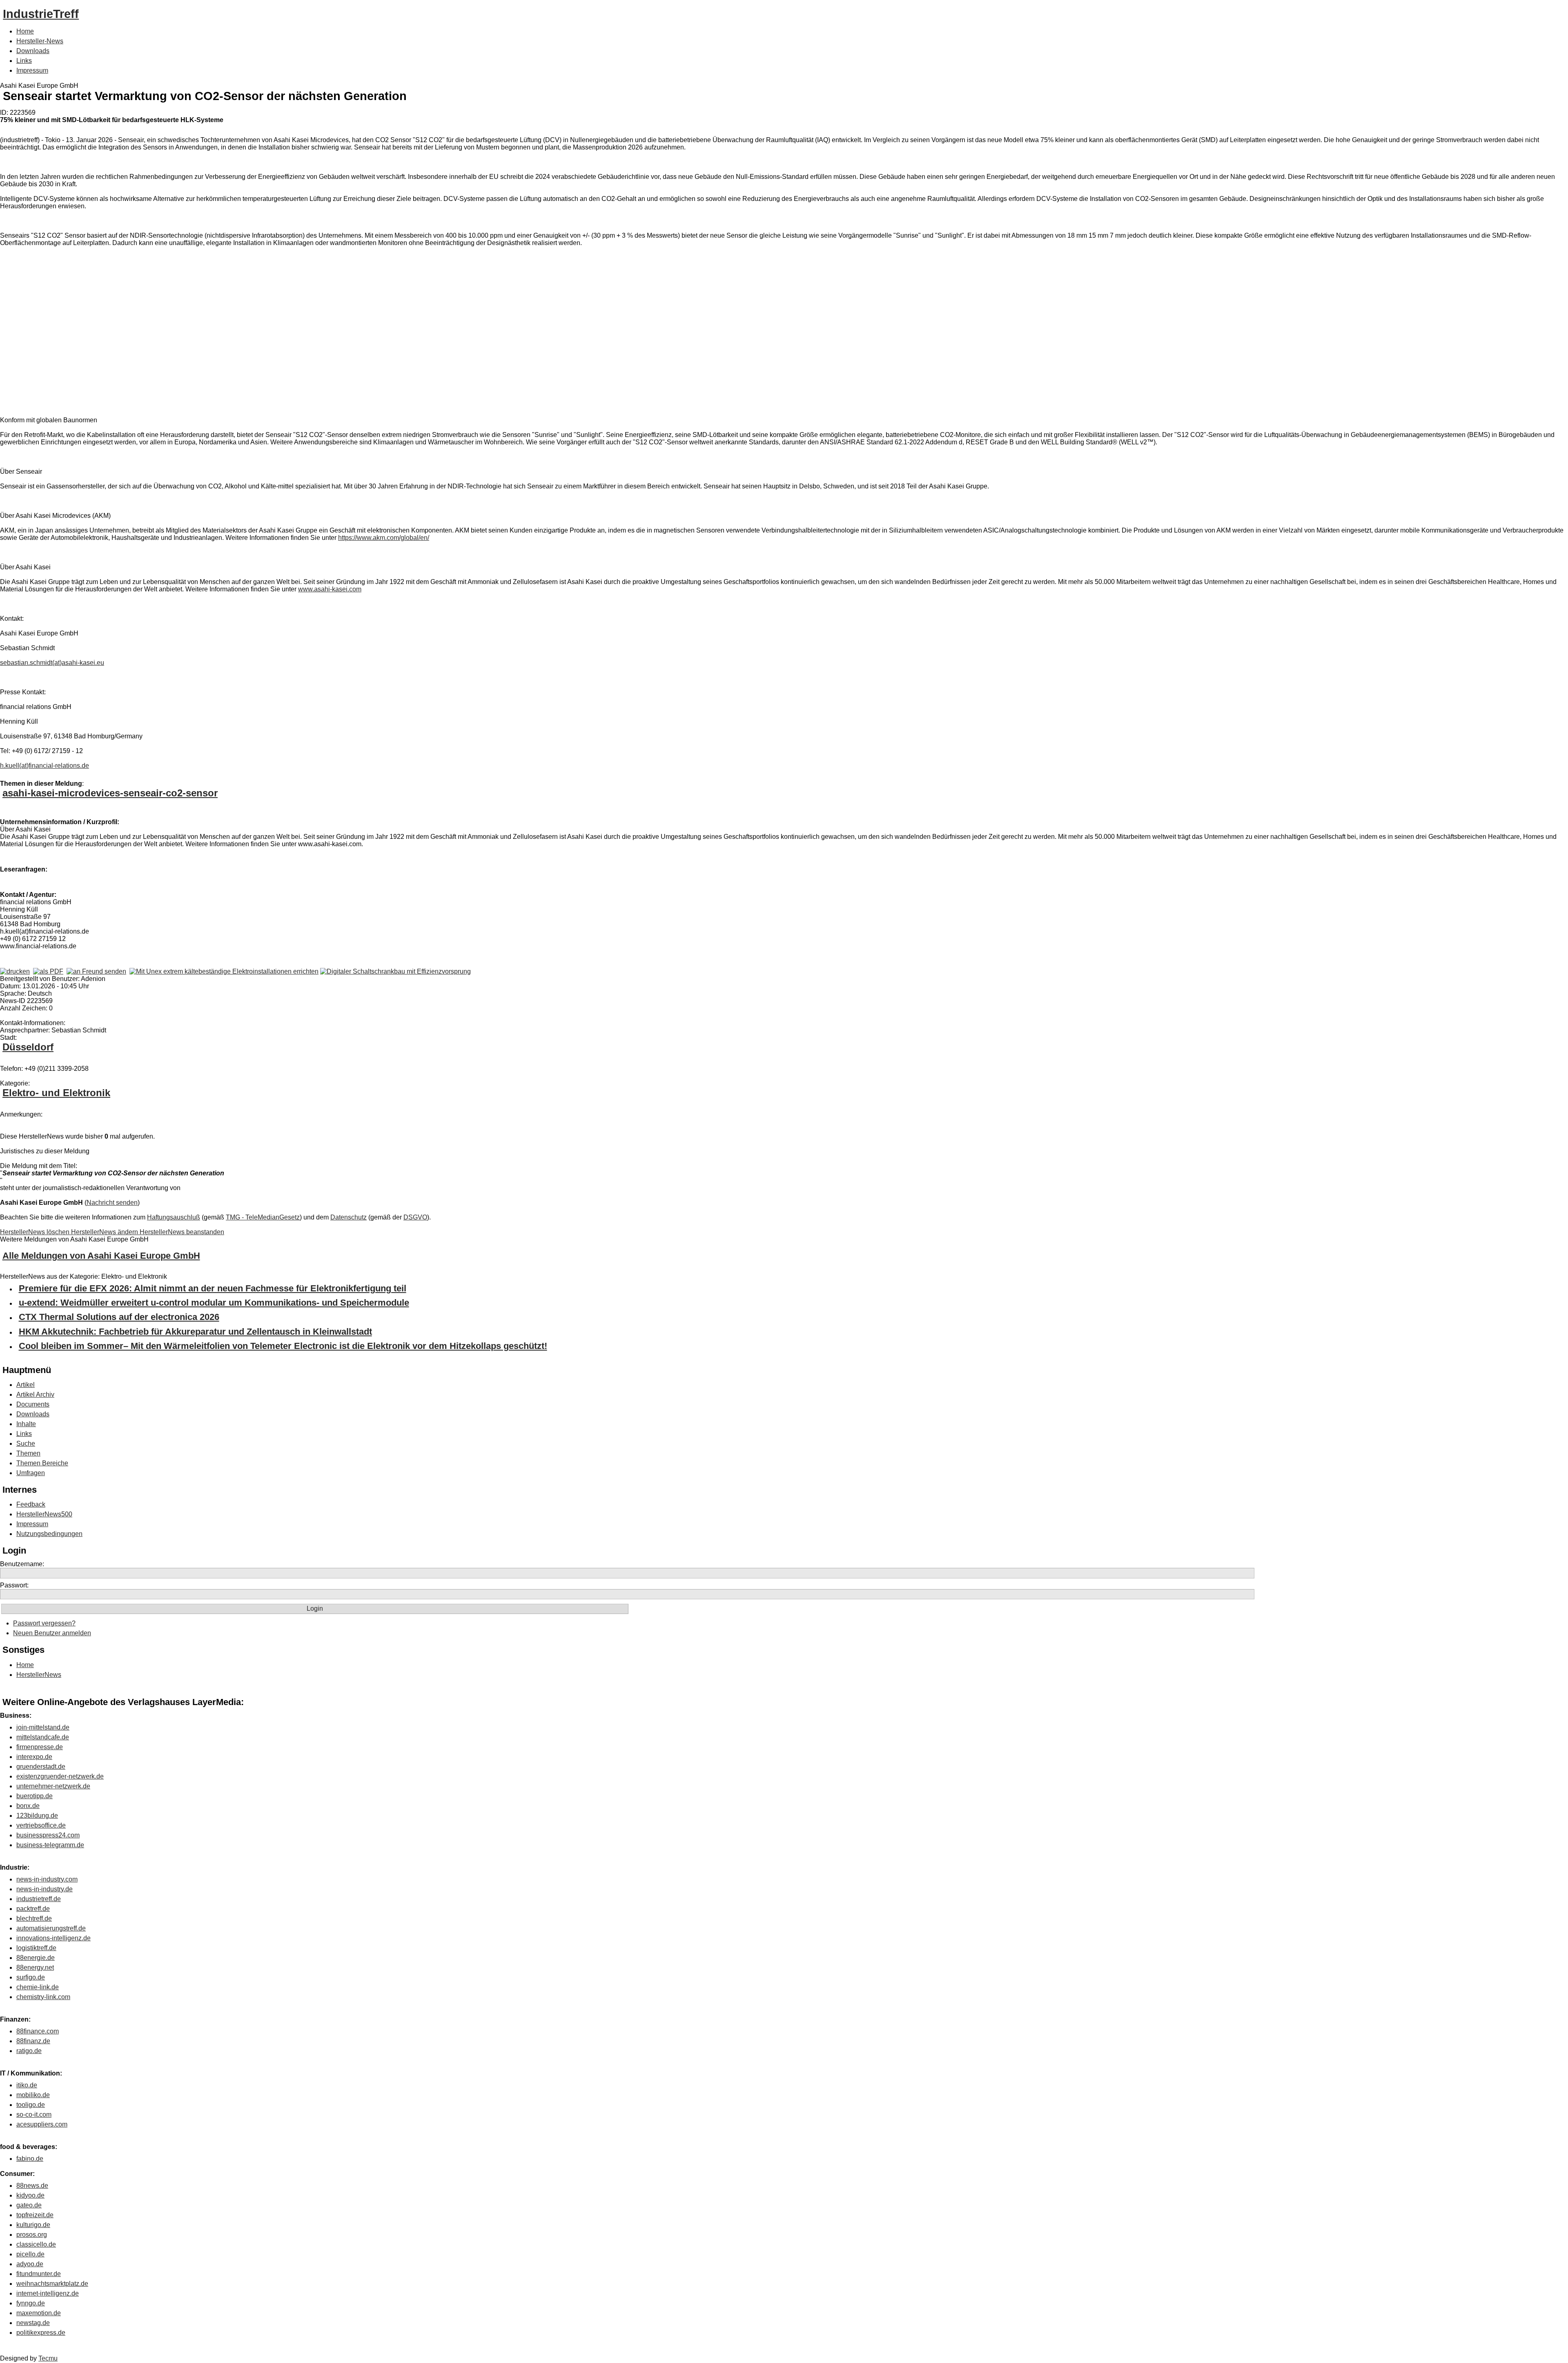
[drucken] (15, 971)
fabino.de (30, 2159)
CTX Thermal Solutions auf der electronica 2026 (119, 1317)
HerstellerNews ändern (105, 1232)
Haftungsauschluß (174, 1217)
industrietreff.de (39, 1899)
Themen (28, 1453)
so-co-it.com (34, 2114)
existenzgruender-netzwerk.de (60, 1776)
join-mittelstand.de (43, 1727)
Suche (26, 1443)
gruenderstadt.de (41, 1767)
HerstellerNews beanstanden (182, 1232)
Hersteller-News (40, 41)
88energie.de (36, 1958)
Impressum (32, 70)
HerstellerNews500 (44, 1514)
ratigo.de (29, 2051)
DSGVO (415, 1217)
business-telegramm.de (50, 1845)
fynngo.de (31, 2303)
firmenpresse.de (40, 1747)
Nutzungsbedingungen (49, 1534)
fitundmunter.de (39, 2274)
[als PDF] (48, 971)
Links (24, 61)
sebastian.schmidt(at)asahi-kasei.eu (52, 663)
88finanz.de (33, 2041)
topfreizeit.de (35, 2215)
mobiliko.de (33, 2095)
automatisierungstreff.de (51, 1928)
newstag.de (33, 2323)
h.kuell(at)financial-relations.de (45, 766)
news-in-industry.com (47, 1879)
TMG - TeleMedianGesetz (263, 1217)
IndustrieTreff (41, 14)
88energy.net (35, 1967)
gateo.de (29, 2205)
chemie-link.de (38, 1987)
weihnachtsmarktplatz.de (52, 2284)
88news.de (32, 2186)
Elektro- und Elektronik (56, 1093)
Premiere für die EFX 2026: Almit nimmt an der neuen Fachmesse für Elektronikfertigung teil (213, 1288)
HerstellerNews (39, 1675)
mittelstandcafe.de (43, 1737)
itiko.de (27, 2085)
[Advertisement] (122, 326)
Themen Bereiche (42, 1463)
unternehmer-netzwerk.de (53, 1786)
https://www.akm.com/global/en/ (384, 538)
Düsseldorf (28, 1047)
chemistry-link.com (43, 1997)
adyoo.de (30, 2264)
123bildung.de (37, 1816)
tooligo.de (31, 2105)
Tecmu (48, 2358)
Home (25, 31)
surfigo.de (31, 1977)
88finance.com (38, 2031)
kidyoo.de (30, 2195)
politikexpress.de (41, 2333)
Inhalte (26, 1424)
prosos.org (32, 2235)
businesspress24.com (48, 1835)
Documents (33, 1404)
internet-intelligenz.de (48, 2293)
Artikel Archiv (35, 1394)
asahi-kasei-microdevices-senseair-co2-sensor (110, 793)
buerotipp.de (35, 1796)
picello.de (30, 2254)
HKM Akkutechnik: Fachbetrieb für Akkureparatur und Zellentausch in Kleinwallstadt (195, 1332)
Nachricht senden (112, 1203)
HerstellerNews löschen (36, 1232)
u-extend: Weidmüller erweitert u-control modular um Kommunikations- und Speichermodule (214, 1303)
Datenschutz (349, 1217)
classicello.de (36, 2244)
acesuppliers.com (42, 2124)
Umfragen (31, 1473)
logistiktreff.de (36, 1948)
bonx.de (28, 1806)
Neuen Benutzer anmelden (52, 1633)
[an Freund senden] (96, 971)
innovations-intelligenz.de (53, 1938)
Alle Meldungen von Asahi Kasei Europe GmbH (101, 1256)
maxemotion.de (39, 2313)
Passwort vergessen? (44, 1623)
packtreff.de (33, 1909)
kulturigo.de (33, 2225)
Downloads (33, 51)
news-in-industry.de (45, 1889)
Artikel (26, 1385)
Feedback (31, 1504)
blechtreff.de (34, 1918)
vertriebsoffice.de (41, 1825)
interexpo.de (34, 1757)
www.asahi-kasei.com (330, 589)
